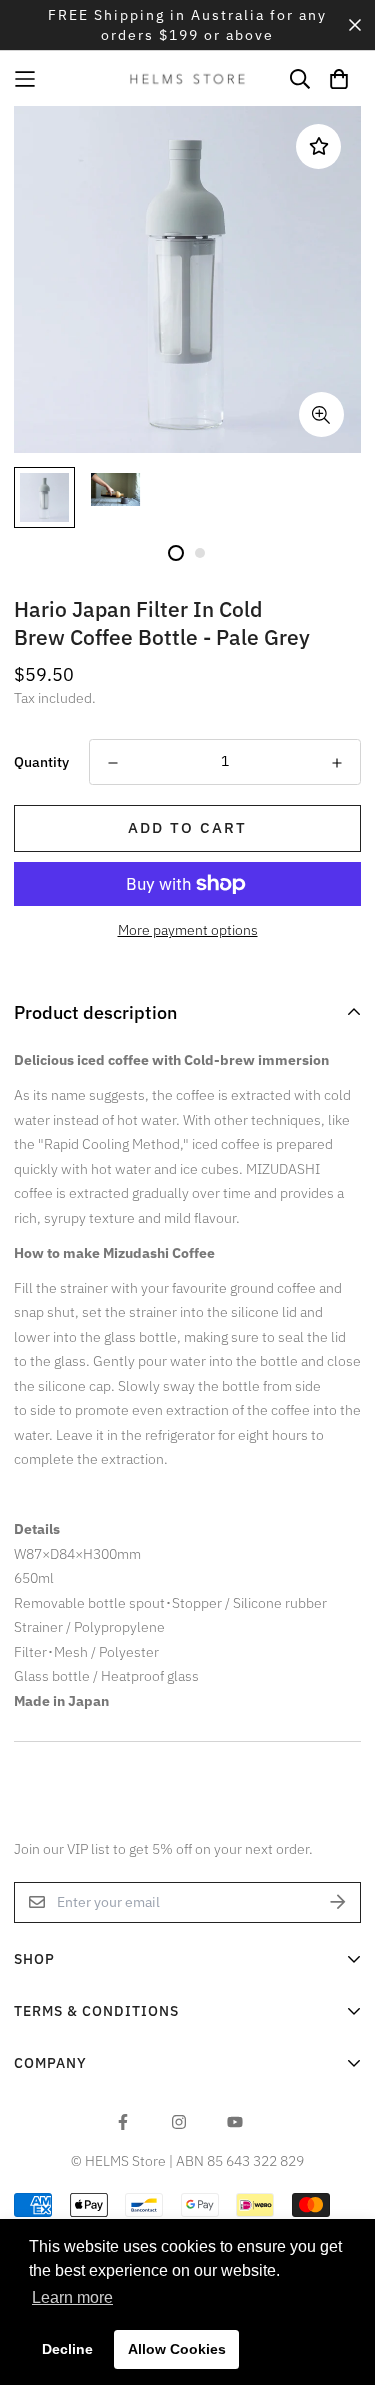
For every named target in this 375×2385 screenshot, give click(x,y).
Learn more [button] (72, 2297)
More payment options (188, 930)
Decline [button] (67, 2349)
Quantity (41, 762)
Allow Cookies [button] (177, 2349)
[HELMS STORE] (188, 78)
